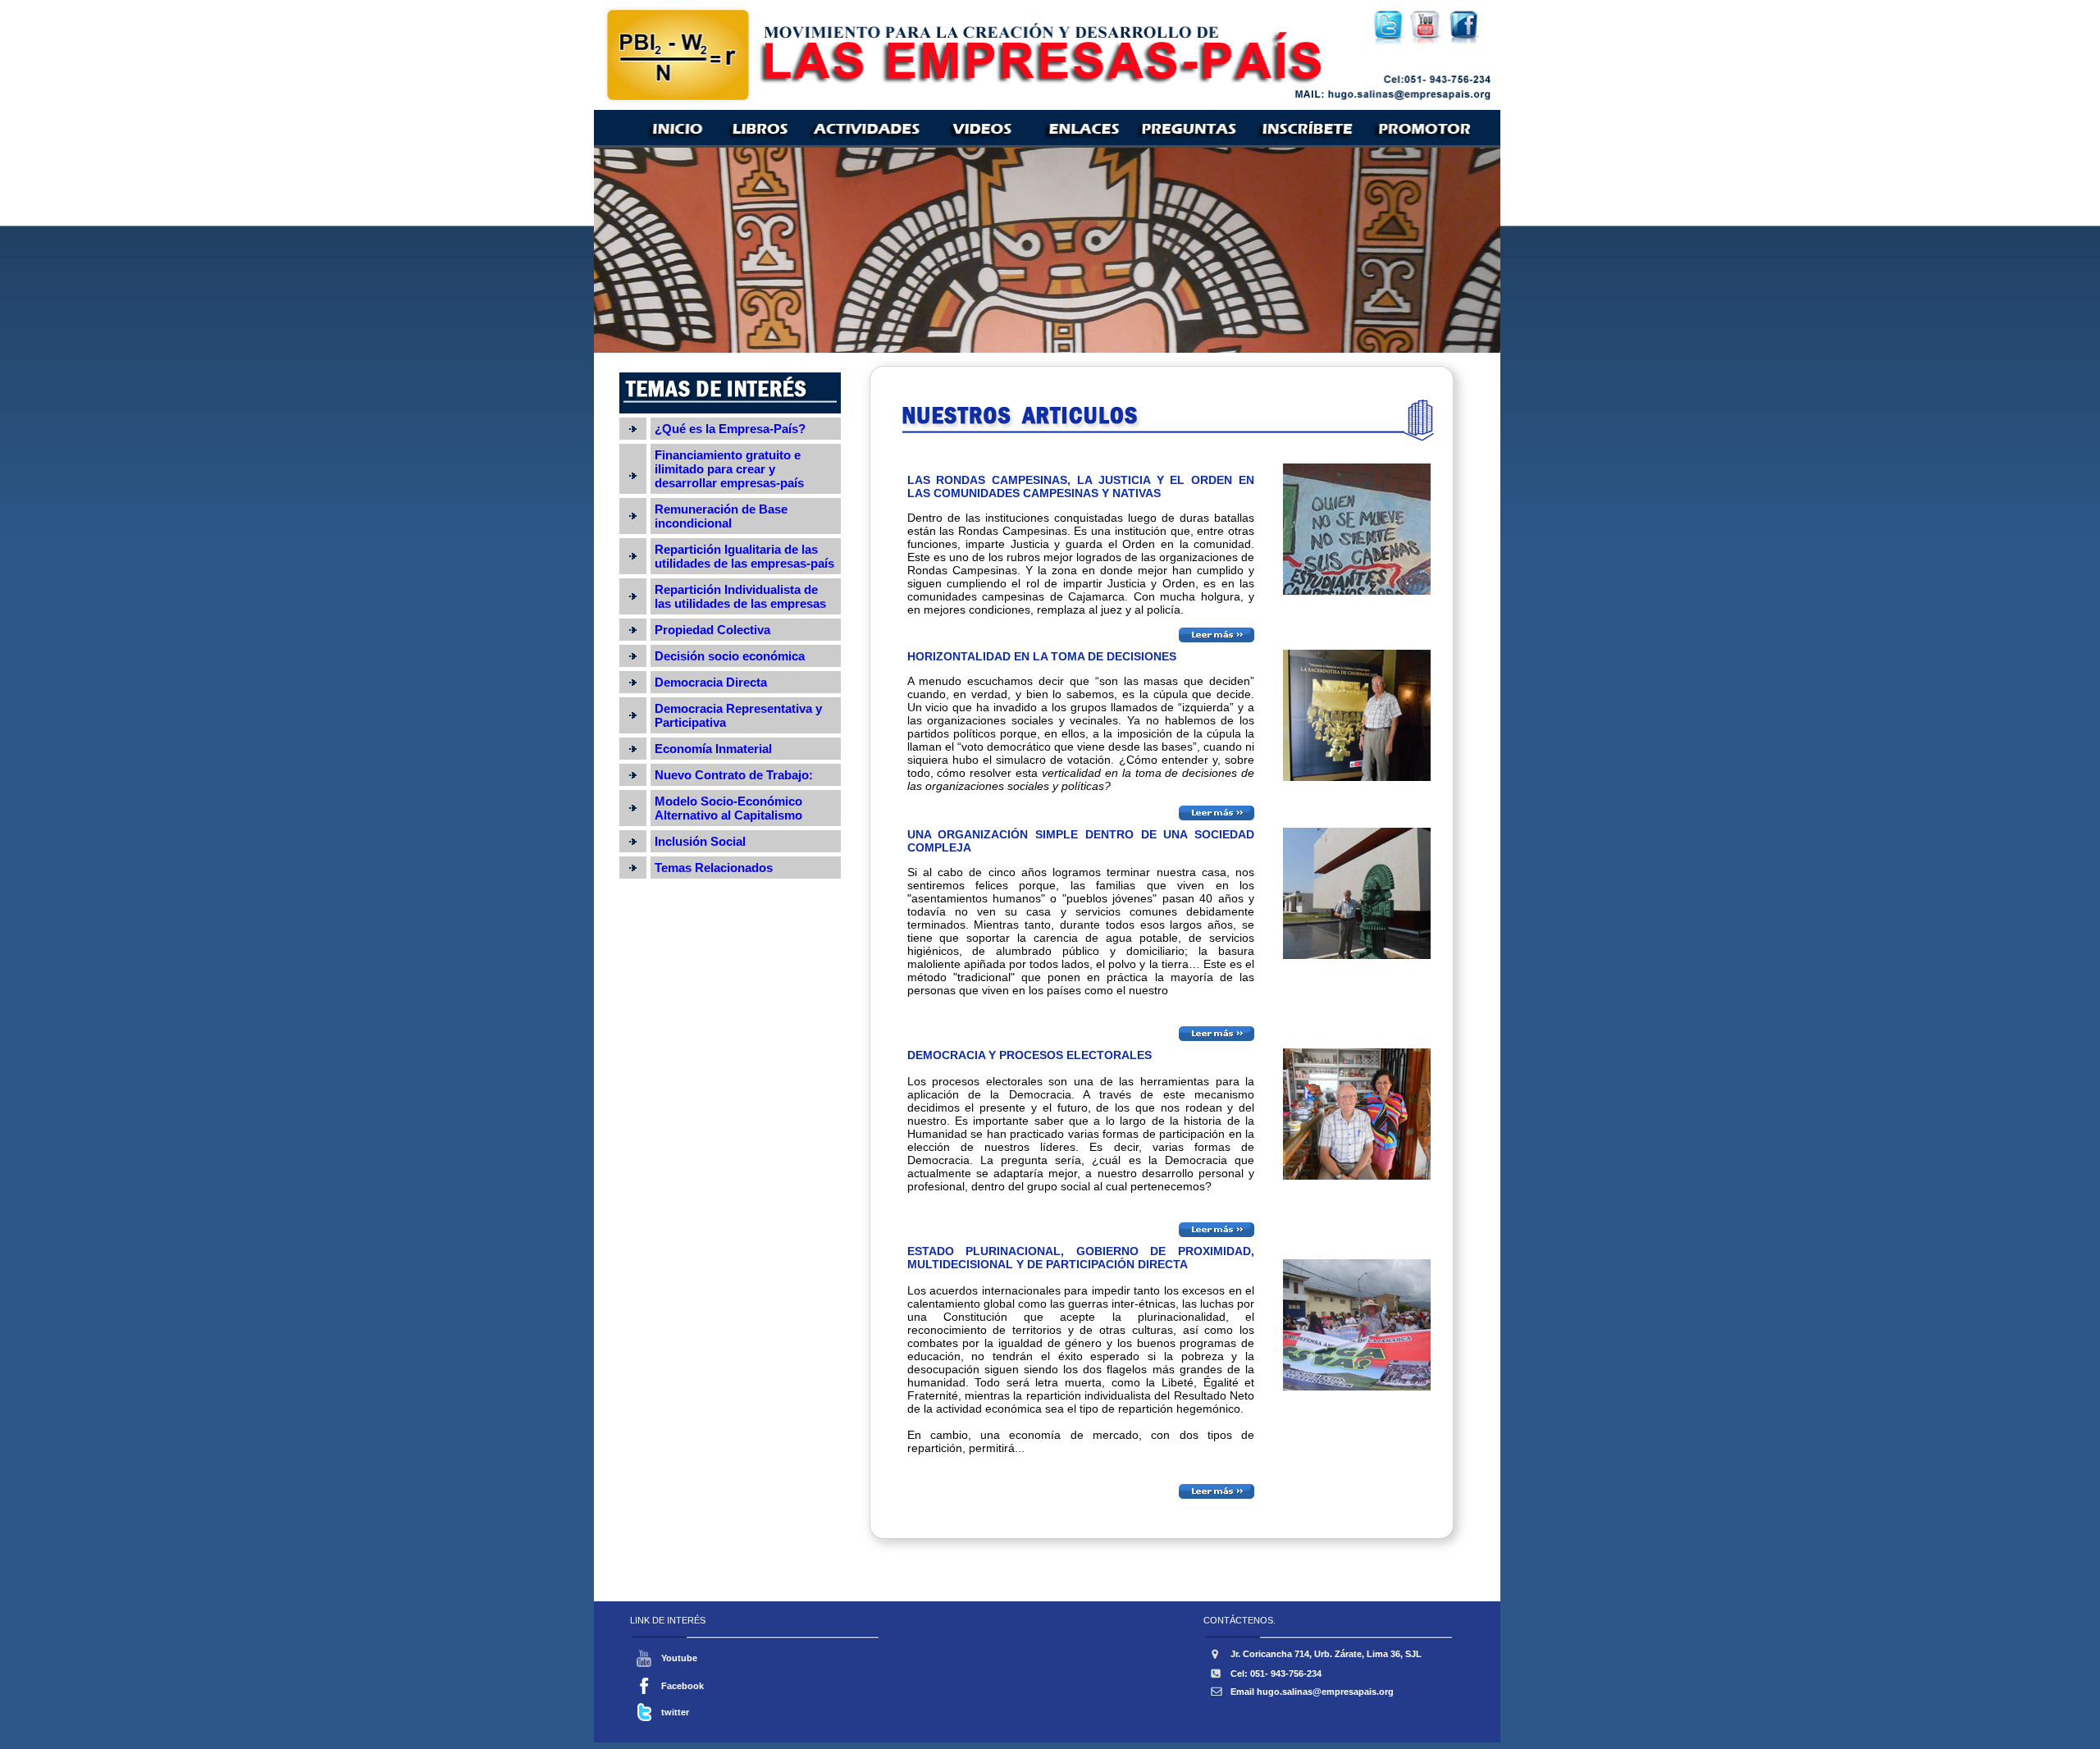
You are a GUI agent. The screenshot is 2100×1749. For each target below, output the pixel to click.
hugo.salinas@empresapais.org (1325, 1692)
